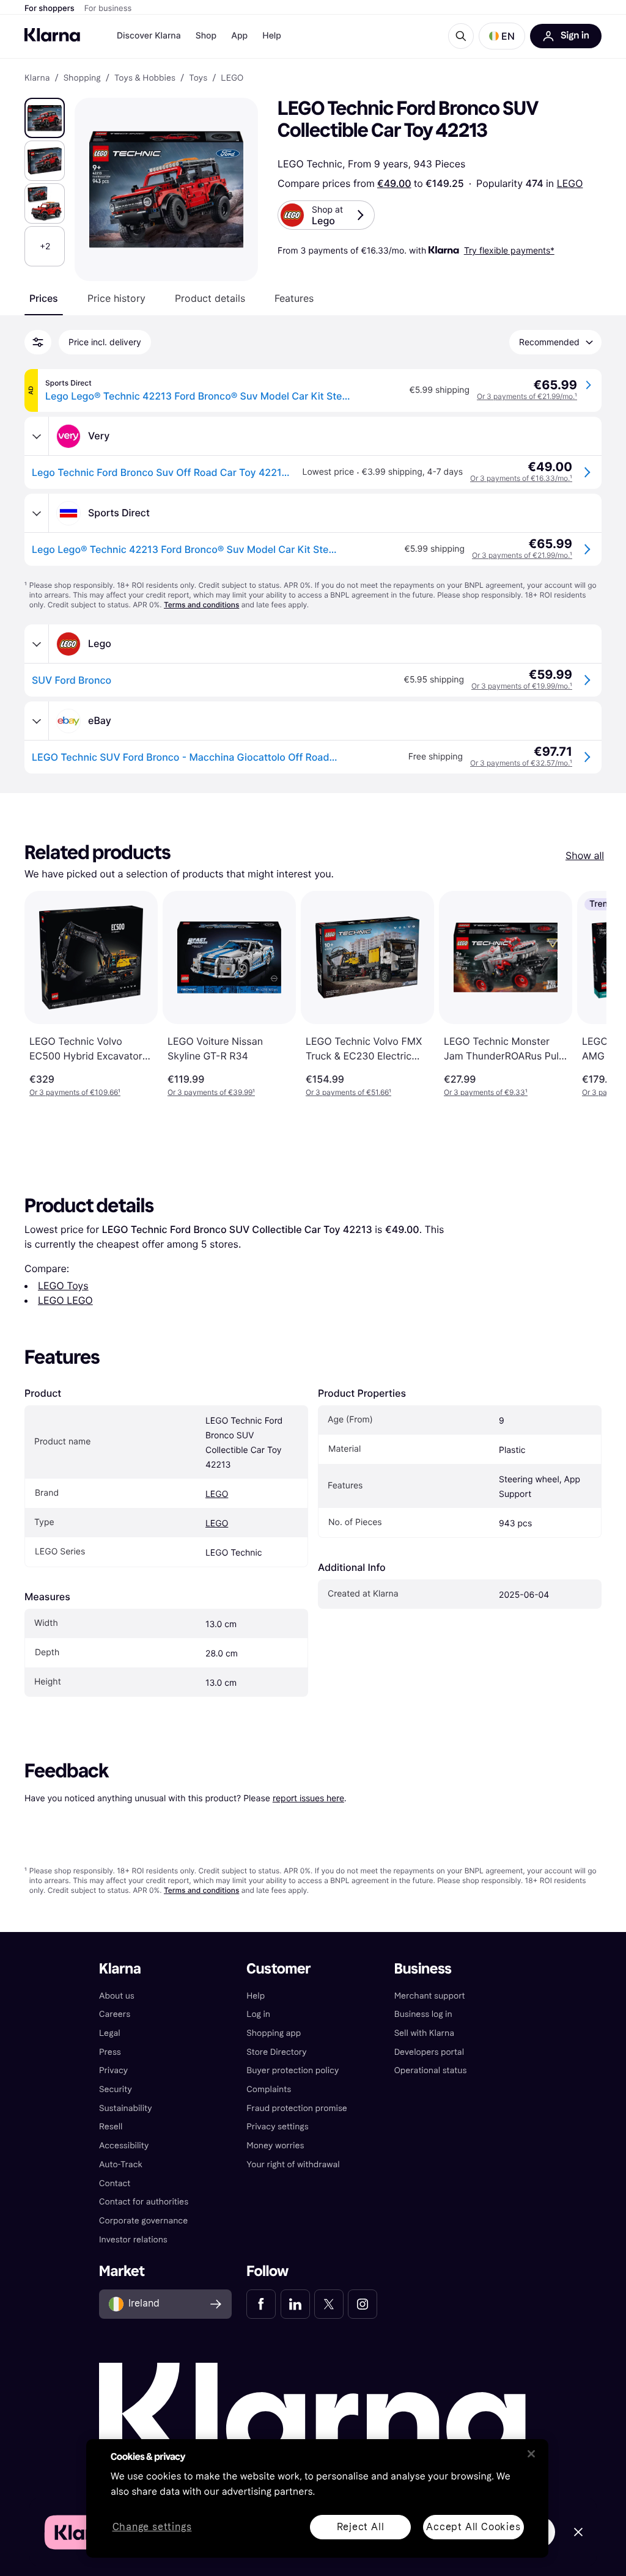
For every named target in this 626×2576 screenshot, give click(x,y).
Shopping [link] (82, 78)
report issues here (308, 1798)
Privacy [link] (113, 2070)
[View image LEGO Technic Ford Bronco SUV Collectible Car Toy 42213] (45, 118)
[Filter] (38, 342)
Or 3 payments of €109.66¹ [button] (75, 1092)
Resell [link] (111, 2127)
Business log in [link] (423, 2014)
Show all (585, 855)
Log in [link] (258, 2014)
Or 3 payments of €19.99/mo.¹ (522, 686)
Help (272, 36)
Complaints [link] (269, 2089)
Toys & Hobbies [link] (145, 78)
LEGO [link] (232, 78)
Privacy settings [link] (277, 2127)
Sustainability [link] (126, 2108)
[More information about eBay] (37, 721)
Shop (206, 36)
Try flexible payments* (509, 250)
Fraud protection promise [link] (297, 2108)
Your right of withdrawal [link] (293, 2164)
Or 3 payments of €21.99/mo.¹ (527, 396)
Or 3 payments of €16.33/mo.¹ (521, 478)
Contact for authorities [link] (144, 2202)
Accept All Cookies (473, 2527)
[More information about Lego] (37, 644)
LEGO (570, 183)
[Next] (584, 994)
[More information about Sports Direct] (37, 513)
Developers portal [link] (429, 2052)
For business (108, 9)
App (239, 36)
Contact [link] (115, 2183)
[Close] (531, 2454)
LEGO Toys (63, 1286)
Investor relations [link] (133, 2240)
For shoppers (50, 9)
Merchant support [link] (430, 1996)
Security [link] (116, 2089)
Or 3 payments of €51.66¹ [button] (348, 1092)
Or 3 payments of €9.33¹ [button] (486, 1092)
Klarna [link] (37, 78)
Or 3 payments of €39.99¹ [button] (211, 1092)
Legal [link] (110, 2033)
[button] (502, 36)
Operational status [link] (431, 2070)
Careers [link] (115, 2014)
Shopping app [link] (274, 2033)
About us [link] (117, 1996)
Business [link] (423, 1969)
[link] (261, 2304)
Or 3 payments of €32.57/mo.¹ (521, 763)
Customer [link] (278, 1969)
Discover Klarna (149, 36)
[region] (317, 2498)
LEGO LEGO (65, 1300)
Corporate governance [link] (143, 2221)
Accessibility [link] (124, 2146)
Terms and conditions (201, 605)
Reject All (361, 2527)
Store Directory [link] (276, 2052)
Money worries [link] (275, 2146)
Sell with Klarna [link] (424, 2033)
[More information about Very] (37, 436)
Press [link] (110, 2052)
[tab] (44, 298)
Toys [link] (198, 78)
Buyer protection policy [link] (293, 2070)
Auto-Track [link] (121, 2164)
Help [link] (256, 1996)
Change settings (152, 2527)
